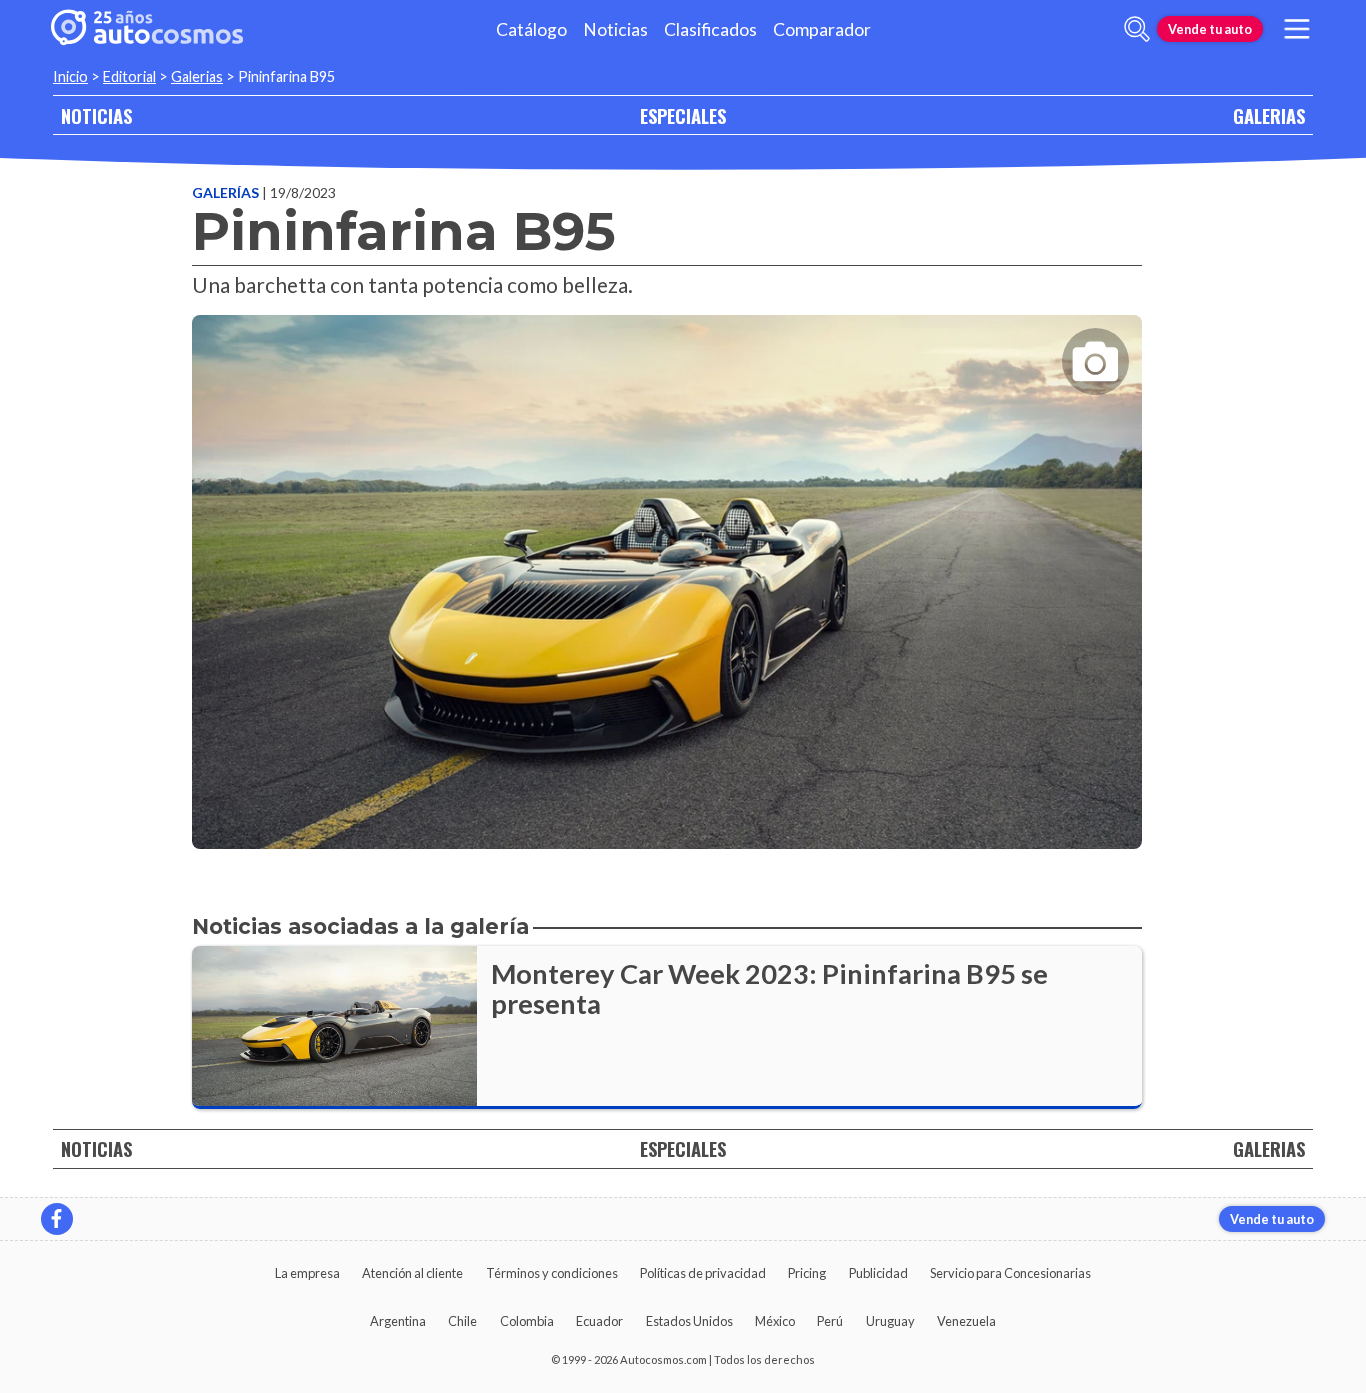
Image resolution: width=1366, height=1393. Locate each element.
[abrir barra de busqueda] (1137, 29)
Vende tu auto (1210, 29)
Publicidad (878, 1273)
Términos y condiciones (552, 1273)
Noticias (615, 29)
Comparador (822, 29)
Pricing (807, 1273)
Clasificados (710, 29)
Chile (462, 1321)
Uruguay (890, 1321)
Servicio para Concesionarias (1010, 1273)
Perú (830, 1321)
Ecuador (599, 1321)
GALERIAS (1269, 115)
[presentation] (667, 564)
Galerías (227, 192)
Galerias (197, 76)
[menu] (1297, 29)
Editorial (129, 76)
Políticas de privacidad (703, 1273)
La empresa (307, 1273)
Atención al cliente (412, 1273)
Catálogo (531, 29)
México (775, 1321)
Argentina (398, 1321)
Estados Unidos (689, 1321)
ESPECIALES (683, 115)
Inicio (70, 76)
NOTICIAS (96, 115)
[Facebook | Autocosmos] (57, 1219)
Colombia (527, 1321)
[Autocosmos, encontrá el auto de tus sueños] (147, 29)
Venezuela (966, 1321)
